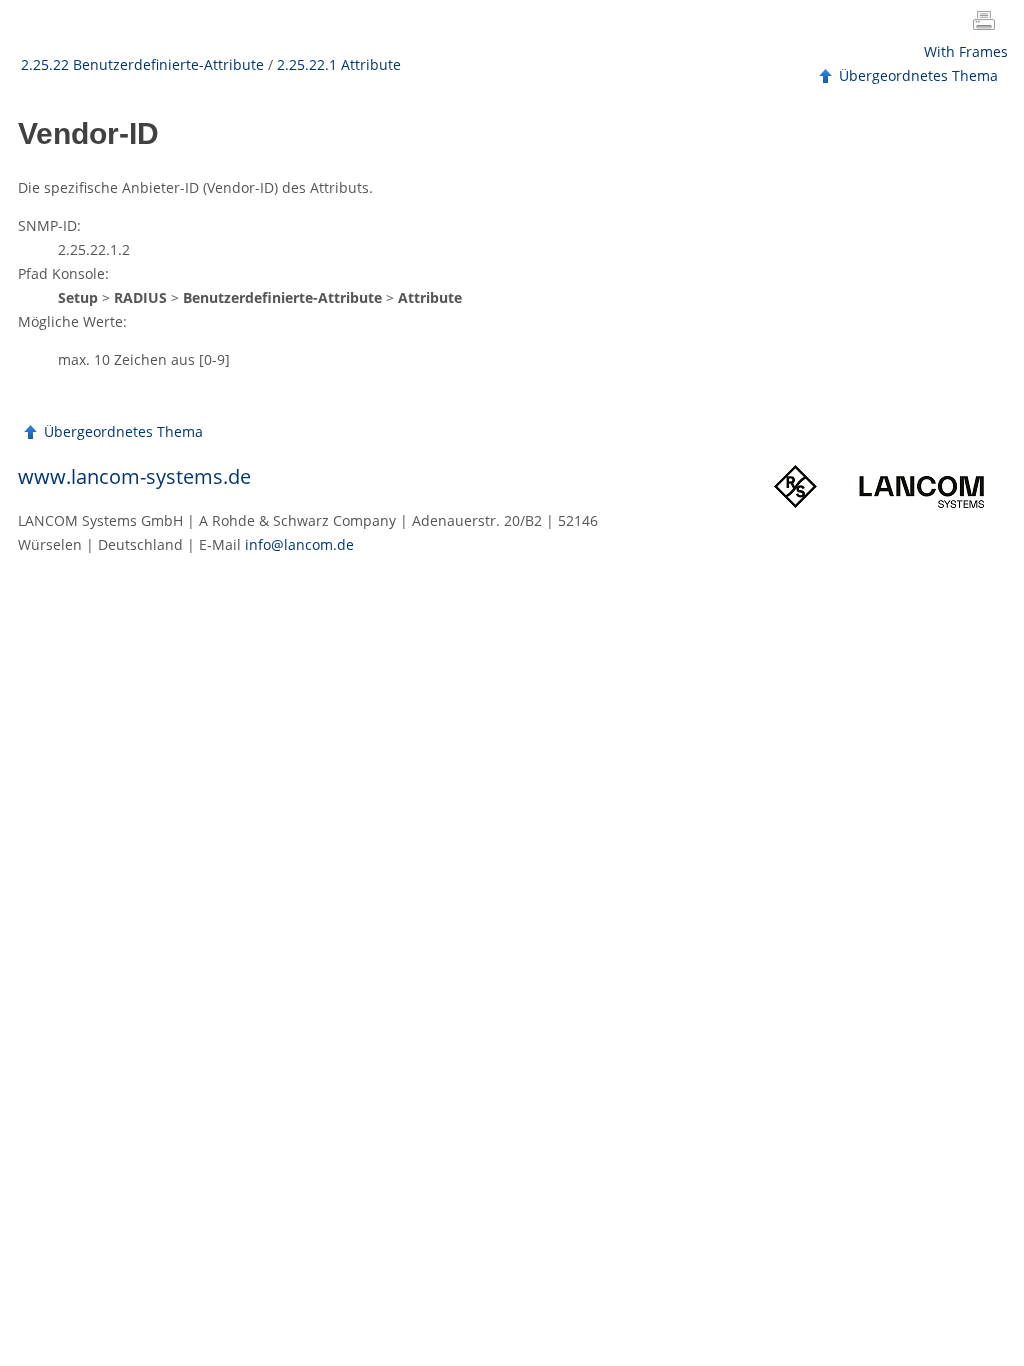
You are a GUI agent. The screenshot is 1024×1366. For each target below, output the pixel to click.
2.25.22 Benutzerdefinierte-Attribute (142, 64)
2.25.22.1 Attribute (339, 64)
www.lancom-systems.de (134, 476)
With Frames (966, 51)
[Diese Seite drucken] (988, 23)
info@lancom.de (299, 544)
